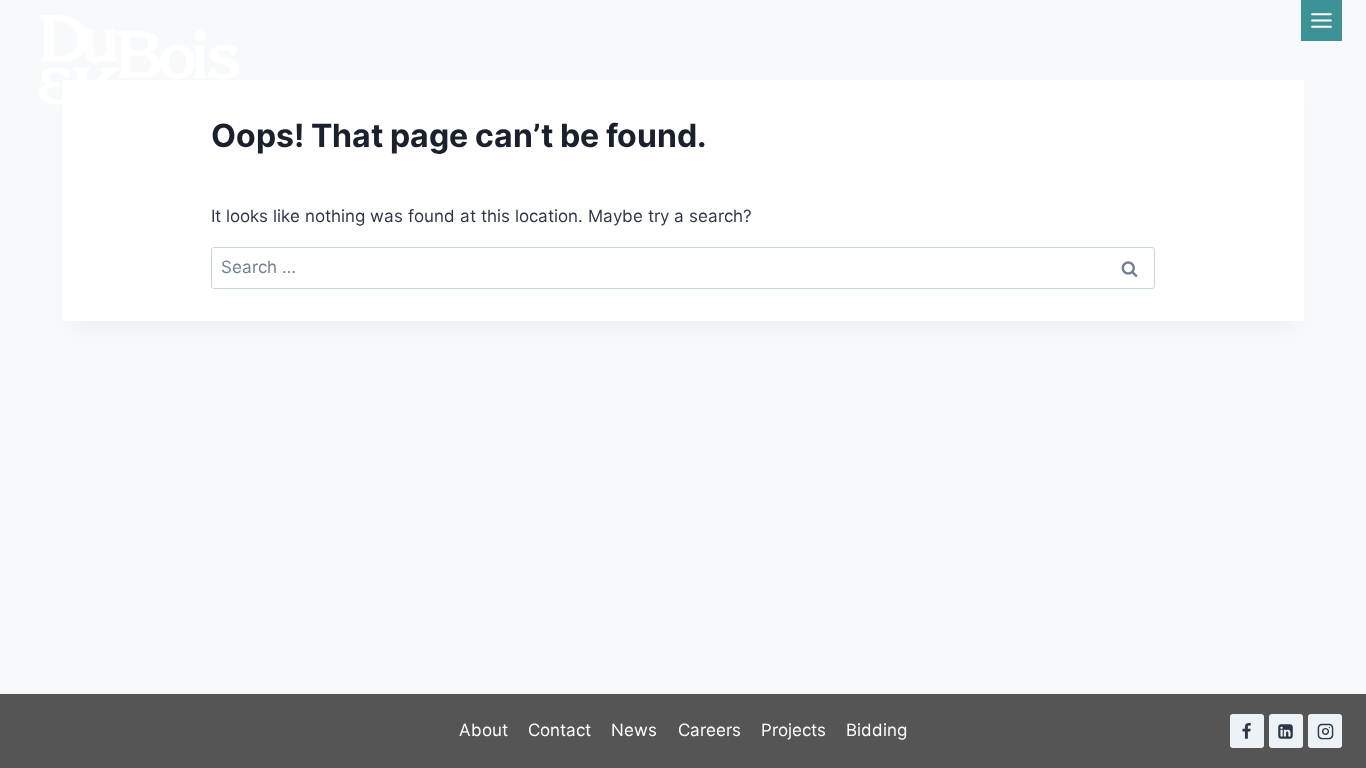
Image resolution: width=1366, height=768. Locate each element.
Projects (793, 730)
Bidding (876, 730)
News (634, 730)
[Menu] (1321, 20)
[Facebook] (1247, 731)
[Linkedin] (1286, 731)
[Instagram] (1325, 731)
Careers (709, 730)
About (483, 730)
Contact (559, 730)
